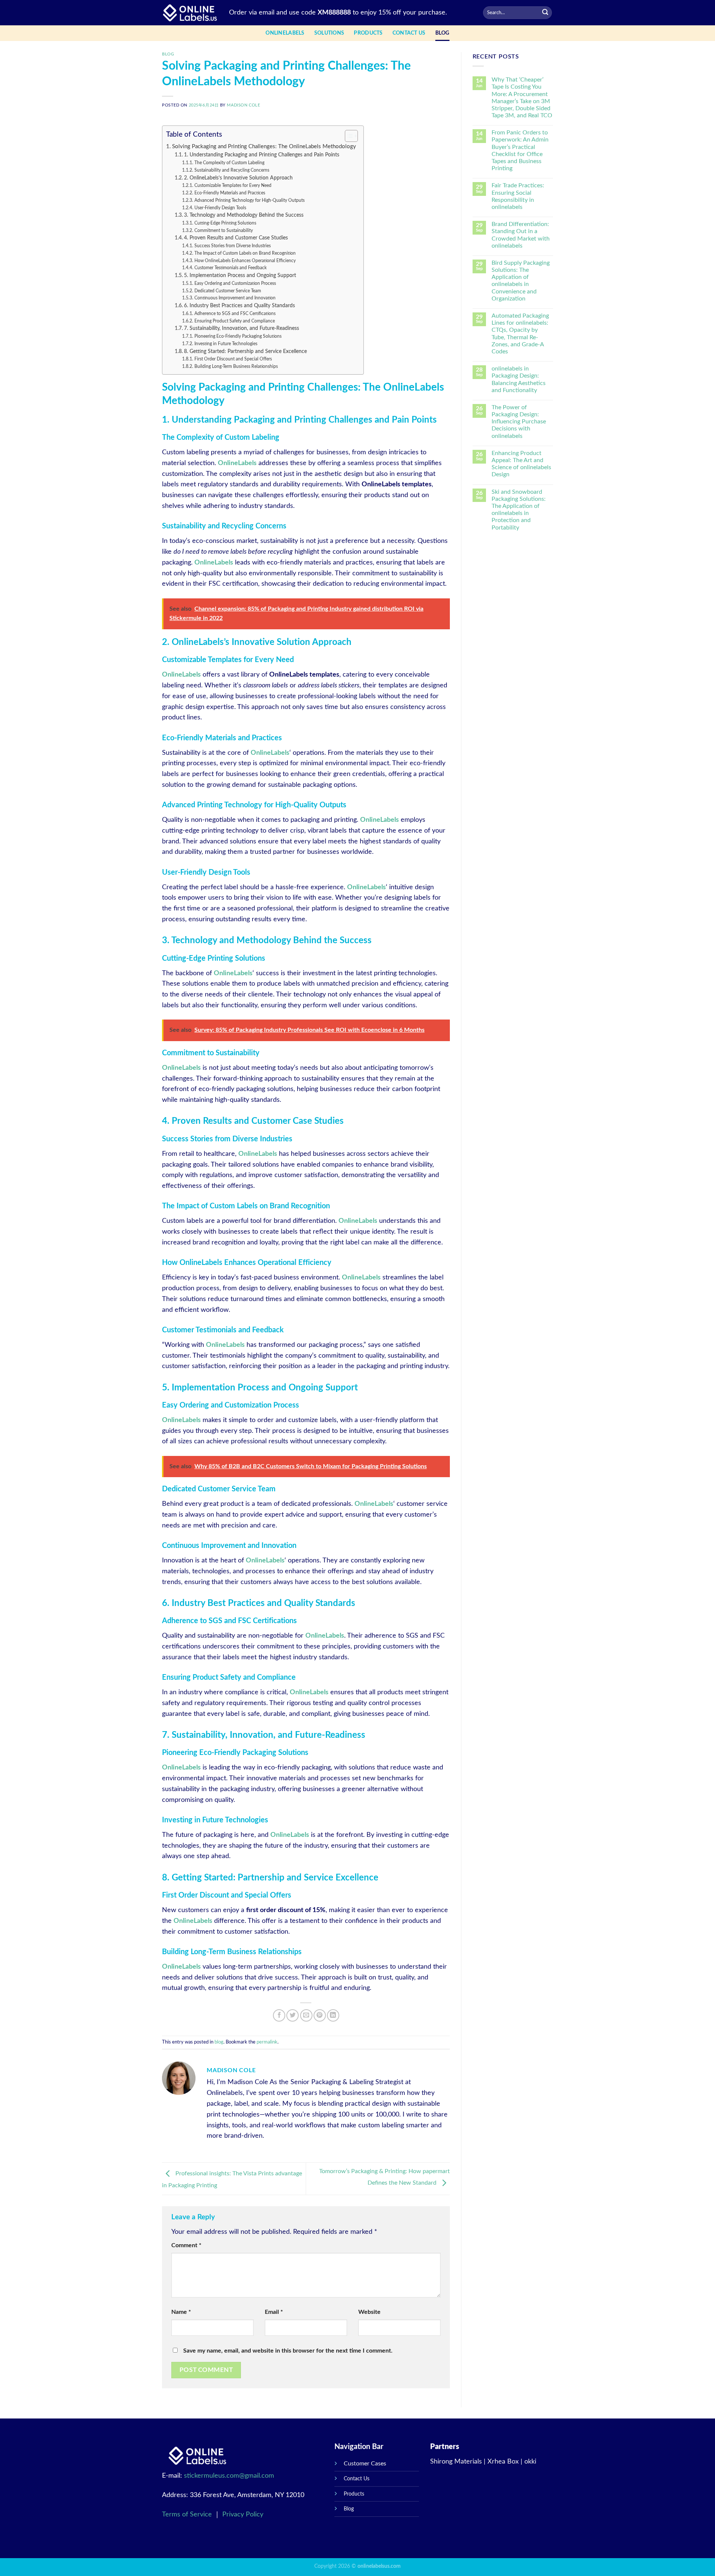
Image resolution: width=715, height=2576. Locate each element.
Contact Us (409, 33)
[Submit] (545, 13)
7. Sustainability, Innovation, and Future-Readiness (241, 328)
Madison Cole (243, 105)
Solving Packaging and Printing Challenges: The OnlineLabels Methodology (264, 147)
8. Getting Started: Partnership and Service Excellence (245, 352)
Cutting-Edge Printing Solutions (225, 223)
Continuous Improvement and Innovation (235, 298)
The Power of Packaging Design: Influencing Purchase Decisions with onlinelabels (519, 422)
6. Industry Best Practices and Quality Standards (239, 306)
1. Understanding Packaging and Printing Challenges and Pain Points (262, 155)
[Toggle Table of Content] (348, 136)
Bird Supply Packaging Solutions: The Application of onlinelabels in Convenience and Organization (521, 281)
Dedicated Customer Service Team (228, 291)
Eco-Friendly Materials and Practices (230, 193)
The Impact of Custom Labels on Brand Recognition (245, 253)
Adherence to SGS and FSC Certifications (235, 314)
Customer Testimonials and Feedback (230, 268)
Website (369, 2312)
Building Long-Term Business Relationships (236, 366)
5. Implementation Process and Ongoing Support (240, 276)
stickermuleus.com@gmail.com (229, 2476)
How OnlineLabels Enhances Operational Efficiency (245, 261)
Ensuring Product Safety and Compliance (234, 321)
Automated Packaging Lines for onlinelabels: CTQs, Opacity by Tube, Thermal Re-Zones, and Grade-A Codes (520, 334)
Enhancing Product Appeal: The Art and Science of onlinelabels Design (521, 464)
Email (274, 2312)
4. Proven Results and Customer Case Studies (236, 238)
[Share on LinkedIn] (333, 2015)
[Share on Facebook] (279, 2015)
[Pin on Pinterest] (320, 2015)
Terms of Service (188, 2515)
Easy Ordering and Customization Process (235, 283)
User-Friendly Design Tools (220, 208)
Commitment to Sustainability (223, 230)
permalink (267, 2042)
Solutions (329, 33)
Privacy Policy (243, 2515)
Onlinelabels (285, 33)
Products (368, 33)
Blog (349, 2509)
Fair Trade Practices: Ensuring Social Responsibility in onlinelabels (518, 196)
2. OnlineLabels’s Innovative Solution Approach (238, 178)
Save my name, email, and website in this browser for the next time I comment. (288, 2351)
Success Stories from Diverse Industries (232, 246)
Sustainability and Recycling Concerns (232, 170)
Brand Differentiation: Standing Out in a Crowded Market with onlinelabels (521, 235)
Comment (186, 2245)
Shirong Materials (456, 2462)
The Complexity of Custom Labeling (229, 163)
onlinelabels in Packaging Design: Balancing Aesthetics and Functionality (519, 379)
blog (442, 33)
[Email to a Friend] (306, 2015)
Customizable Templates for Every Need (233, 185)
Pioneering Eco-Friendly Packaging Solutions (238, 336)
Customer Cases (365, 2464)
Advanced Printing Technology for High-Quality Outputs (249, 200)
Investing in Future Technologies (226, 344)
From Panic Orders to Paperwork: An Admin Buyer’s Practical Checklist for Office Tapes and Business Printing (520, 150)
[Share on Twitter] (293, 2015)
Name (181, 2312)
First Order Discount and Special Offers (233, 359)
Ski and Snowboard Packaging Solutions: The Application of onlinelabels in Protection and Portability (519, 510)
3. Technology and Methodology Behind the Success (244, 215)
